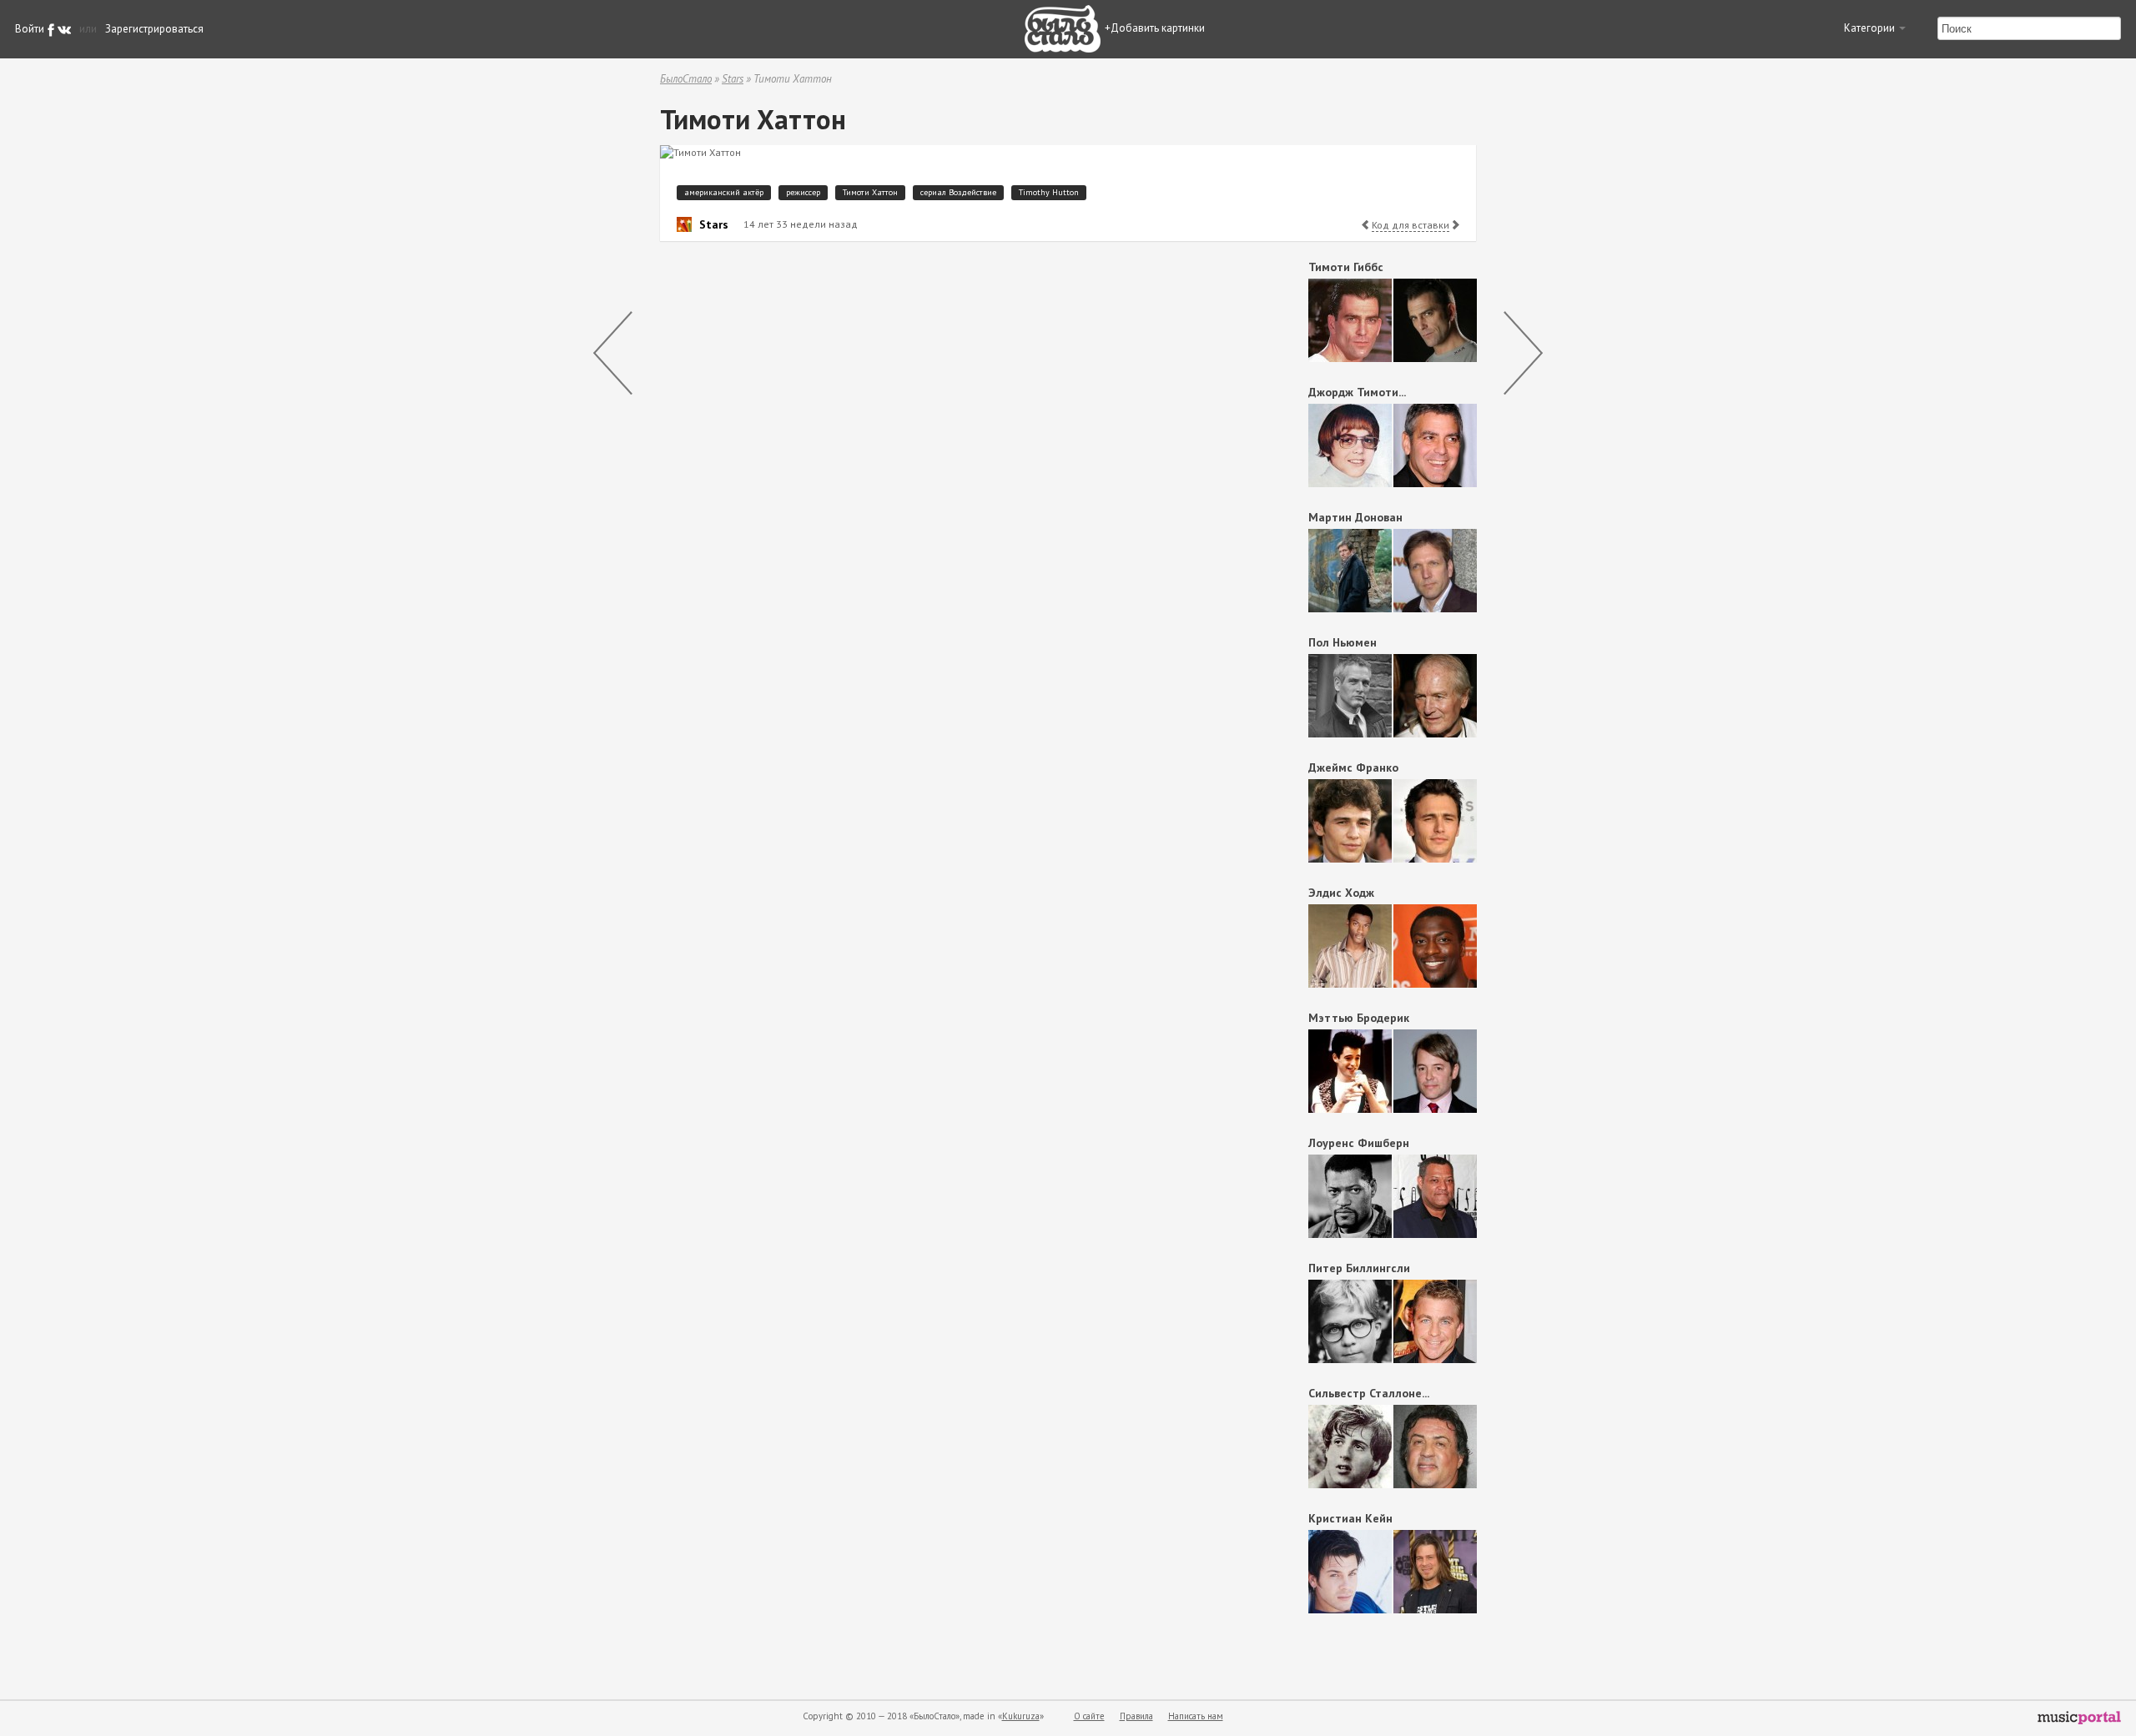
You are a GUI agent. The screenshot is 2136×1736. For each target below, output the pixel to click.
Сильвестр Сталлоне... (1369, 1393)
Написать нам (1196, 1716)
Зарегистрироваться (154, 29)
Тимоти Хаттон (870, 192)
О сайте (1089, 1716)
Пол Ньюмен (1343, 642)
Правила (1136, 1716)
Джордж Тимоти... (1357, 392)
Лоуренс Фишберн (1359, 1143)
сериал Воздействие (958, 192)
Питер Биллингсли (1359, 1268)
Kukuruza (1021, 1716)
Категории (1871, 28)
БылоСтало (686, 79)
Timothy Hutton (1049, 192)
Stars (733, 79)
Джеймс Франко (1353, 767)
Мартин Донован (1355, 517)
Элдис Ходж (1341, 893)
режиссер (803, 192)
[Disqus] (956, 465)
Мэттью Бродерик (1359, 1018)
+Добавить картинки (1155, 28)
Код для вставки (1411, 225)
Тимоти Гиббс (1346, 267)
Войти (30, 29)
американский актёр (724, 192)
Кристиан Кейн (1350, 1518)
